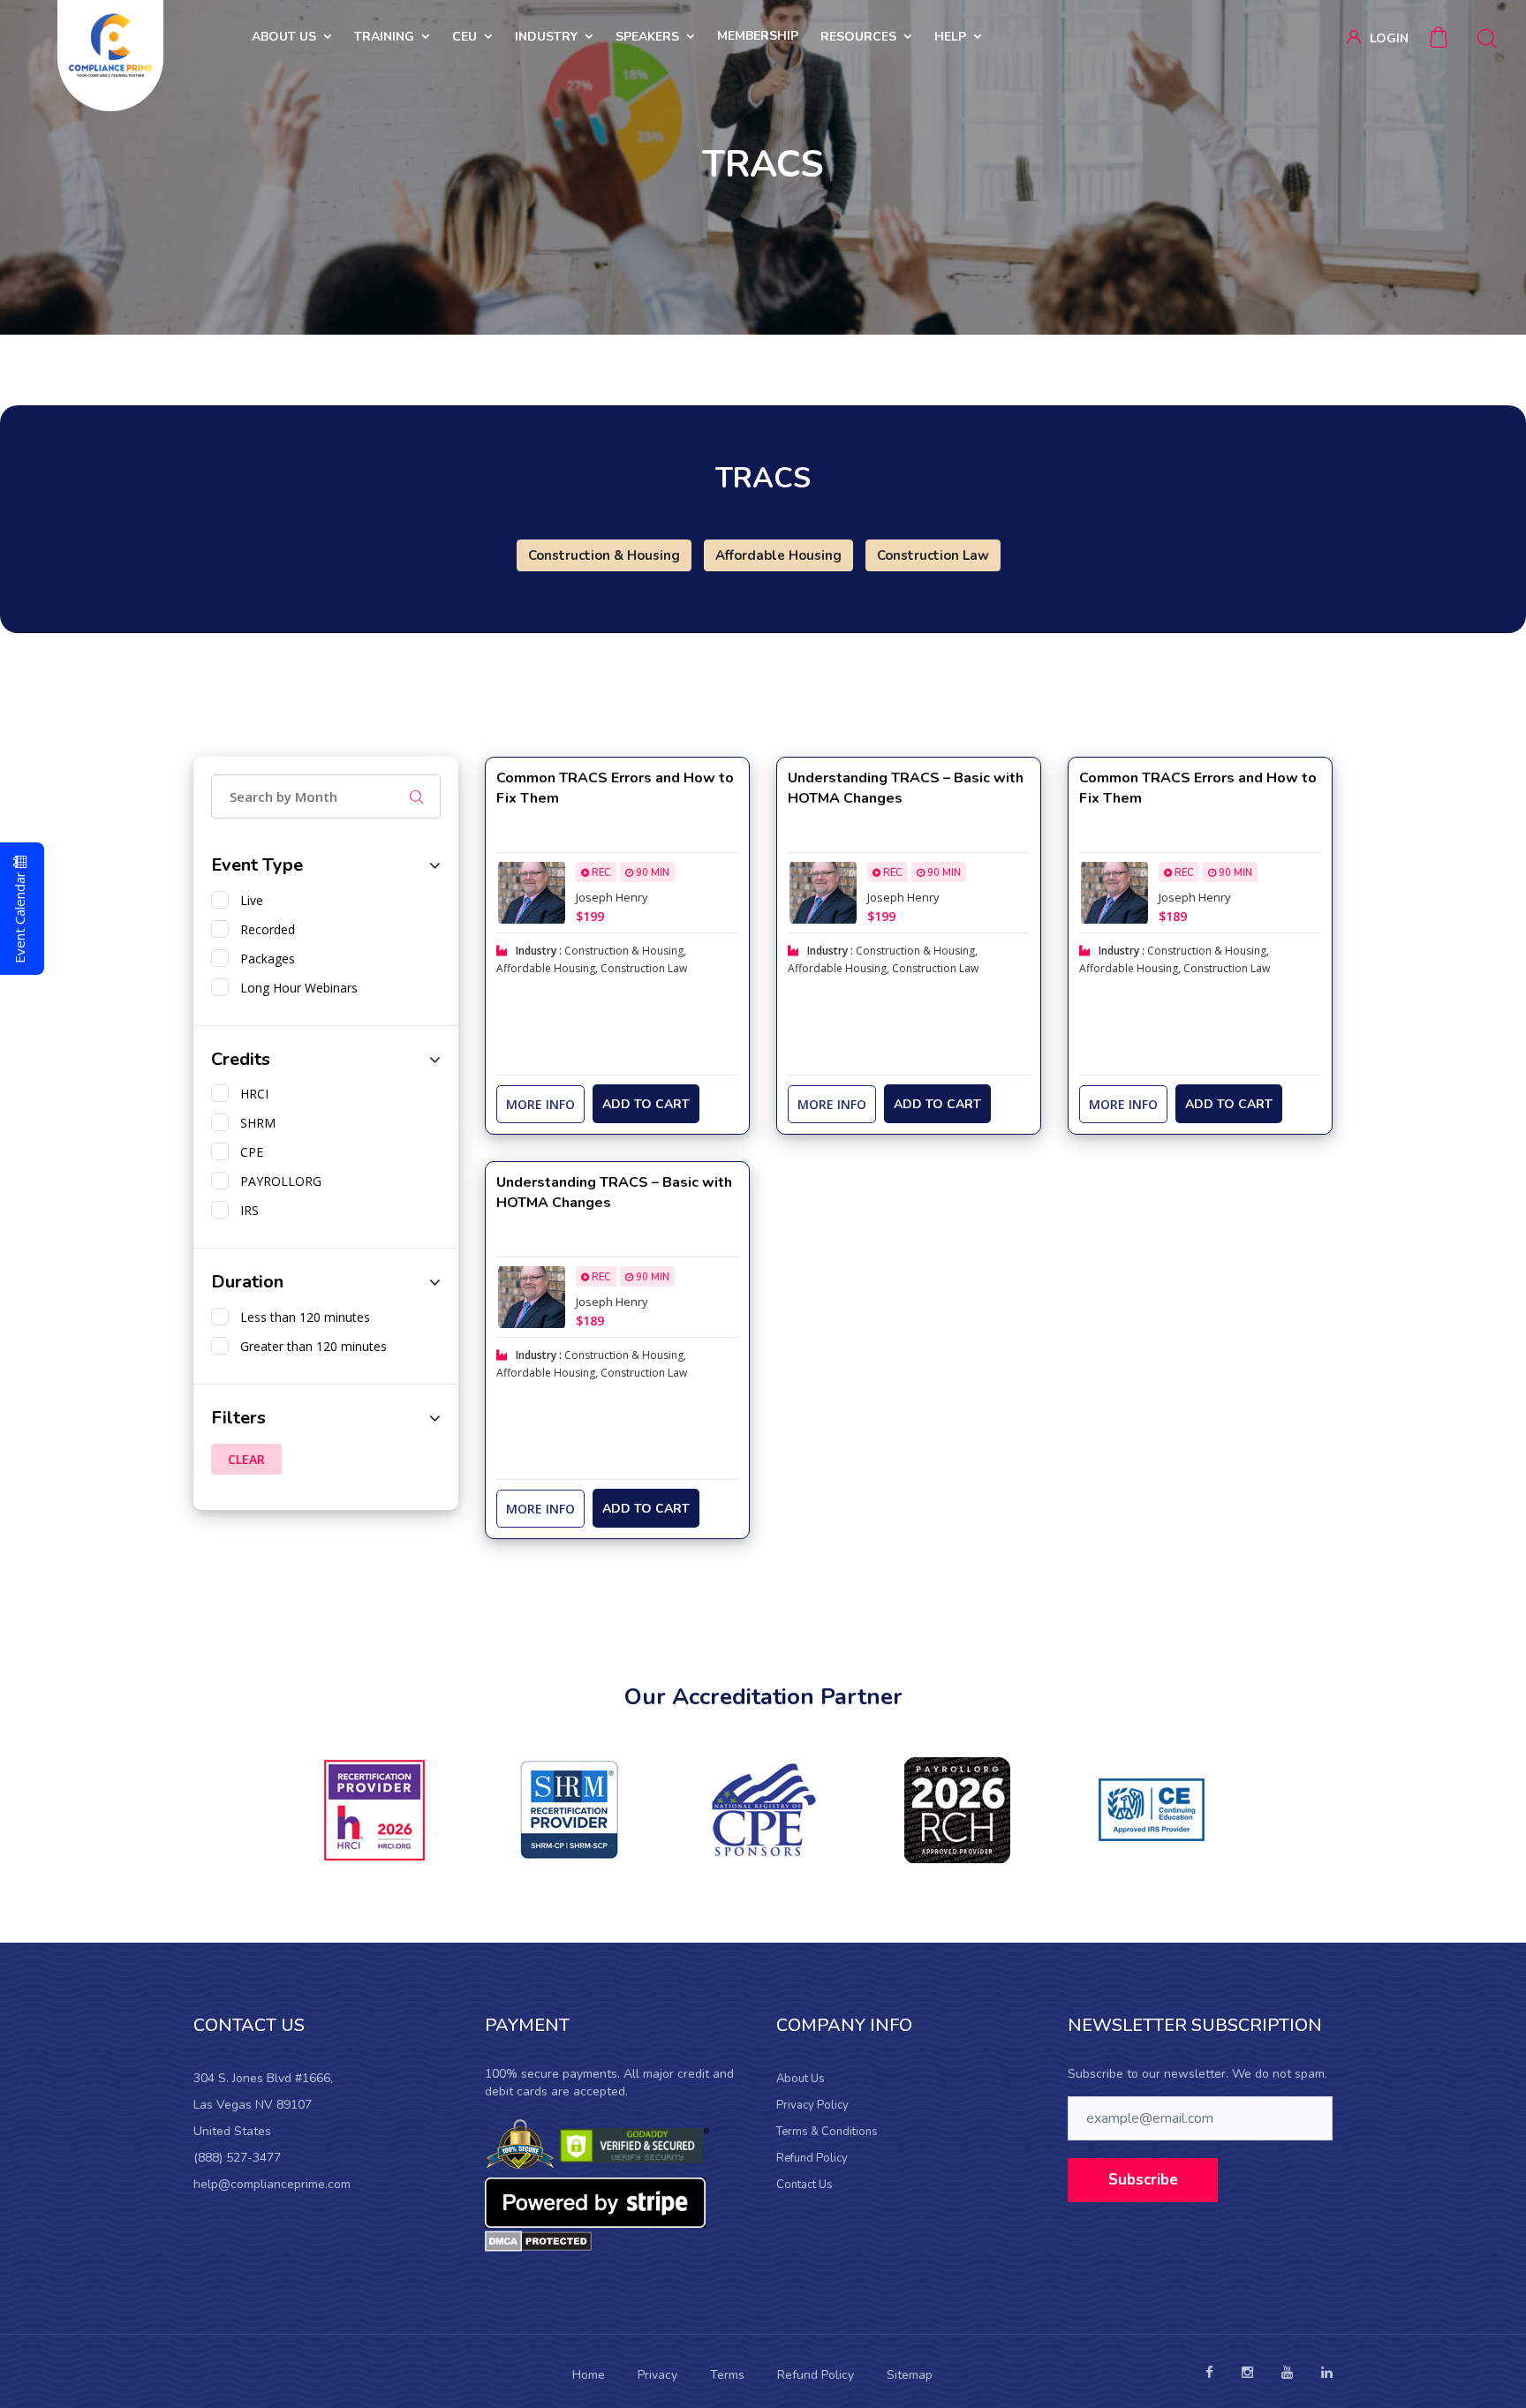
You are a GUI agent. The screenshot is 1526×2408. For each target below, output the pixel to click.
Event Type (257, 865)
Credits (241, 1059)
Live (248, 900)
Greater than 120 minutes (310, 1346)
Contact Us (805, 2185)
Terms (727, 2375)
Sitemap (910, 2375)
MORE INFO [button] (540, 1104)
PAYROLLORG (277, 1181)
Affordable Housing (778, 555)
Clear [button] (246, 1459)
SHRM (254, 1123)
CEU (465, 37)
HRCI (251, 1094)
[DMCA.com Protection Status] (538, 2241)
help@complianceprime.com (272, 2184)
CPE (248, 1152)
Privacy (657, 2375)
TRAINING (384, 37)
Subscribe (1143, 2180)
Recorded (264, 929)
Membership (758, 36)
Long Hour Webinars (295, 988)
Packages (264, 959)
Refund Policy (812, 2158)
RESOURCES (858, 37)
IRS (246, 1210)
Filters (238, 1418)
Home (589, 2375)
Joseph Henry (612, 897)
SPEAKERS (647, 37)
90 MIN (651, 873)
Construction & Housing (604, 555)
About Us (801, 2079)
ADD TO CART (646, 1104)
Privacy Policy (812, 2105)
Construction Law (933, 555)
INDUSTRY (546, 37)
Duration (247, 1282)
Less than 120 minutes (302, 1317)
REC (600, 873)
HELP (950, 37)
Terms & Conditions (827, 2132)
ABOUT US (284, 37)
